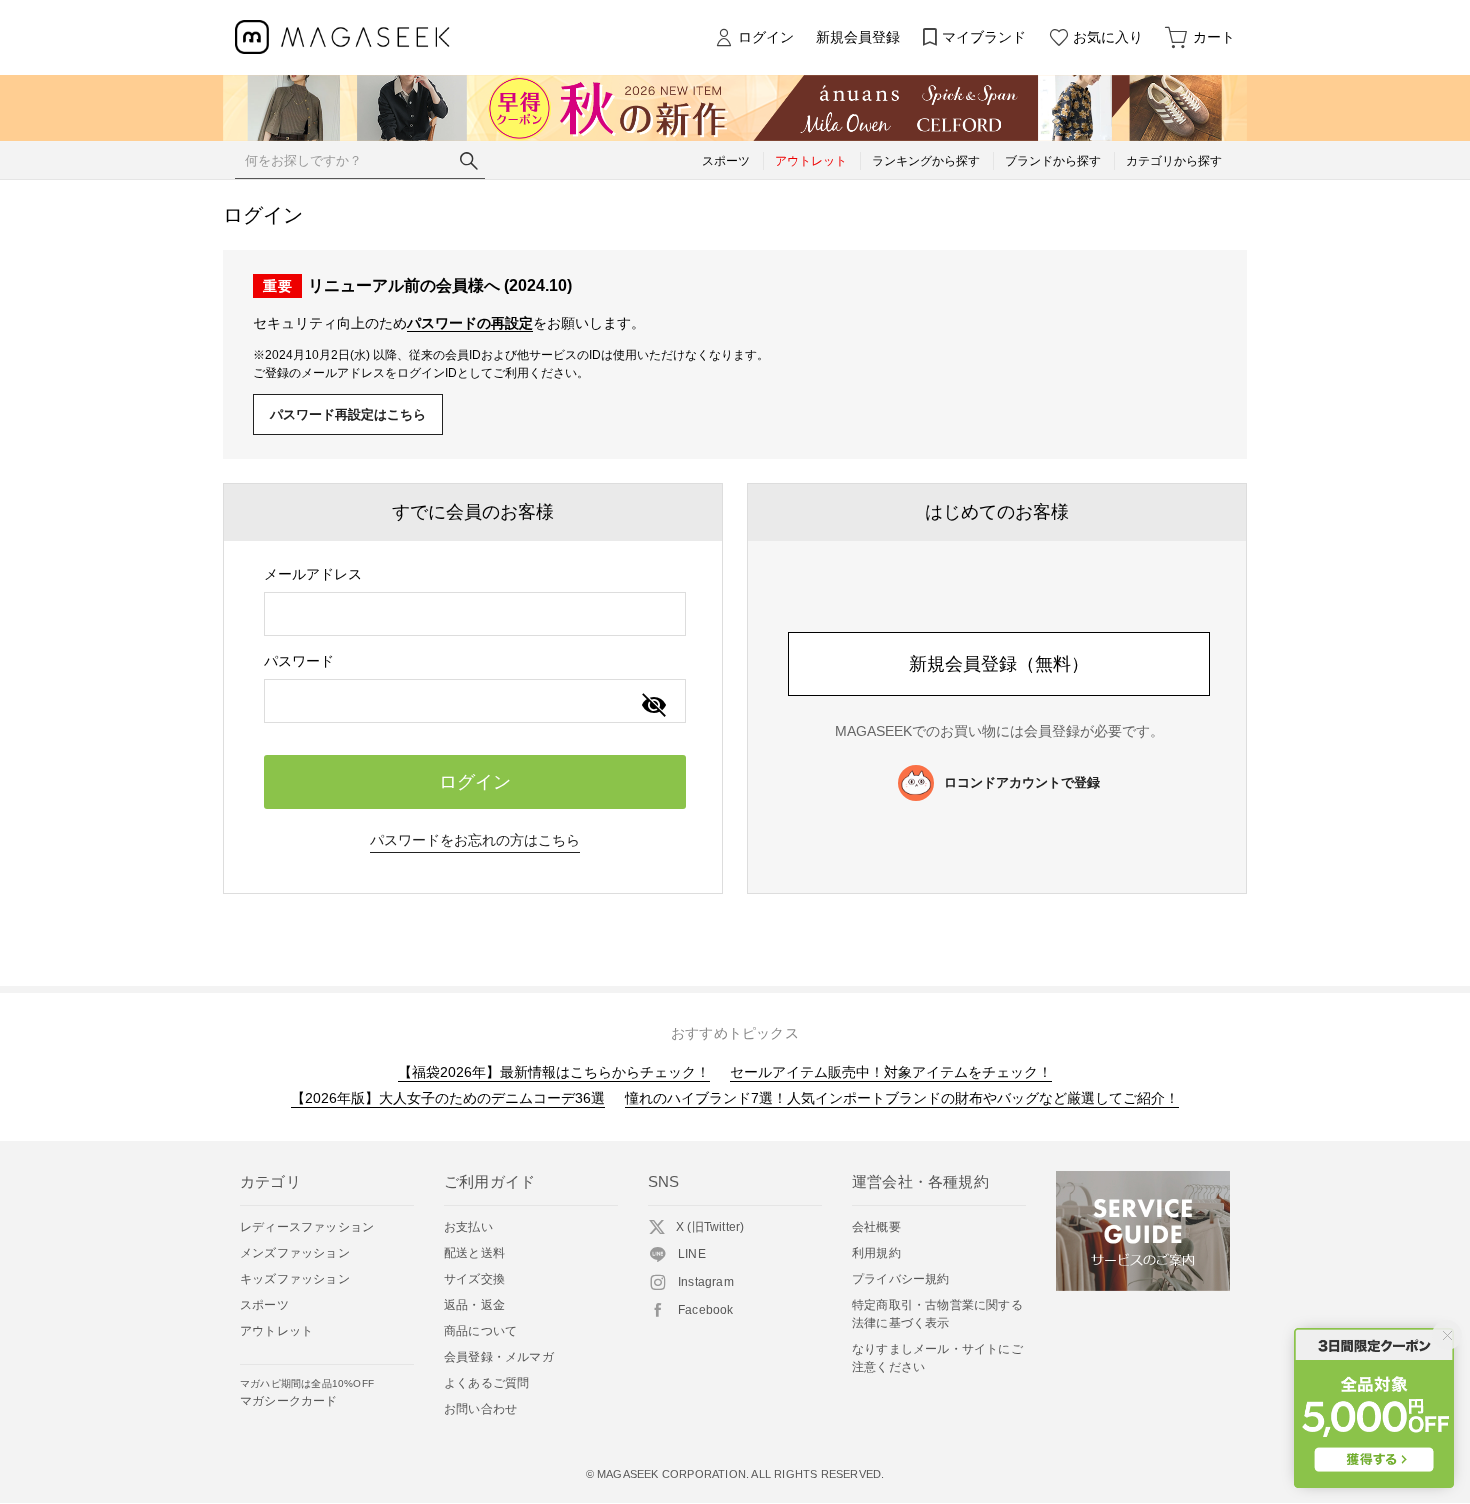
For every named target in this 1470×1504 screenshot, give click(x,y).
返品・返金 (474, 1305)
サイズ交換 (474, 1279)
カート (1214, 37)
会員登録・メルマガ (499, 1357)
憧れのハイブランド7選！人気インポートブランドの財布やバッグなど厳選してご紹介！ (902, 1098)
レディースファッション (307, 1227)
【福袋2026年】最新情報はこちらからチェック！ (554, 1072)
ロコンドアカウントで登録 (1022, 782)
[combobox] (475, 614)
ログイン (766, 37)
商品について (480, 1331)
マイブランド (984, 37)
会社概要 (876, 1227)
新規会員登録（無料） (999, 664)
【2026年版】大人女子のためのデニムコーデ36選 (448, 1098)
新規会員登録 (858, 37)
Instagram (706, 1282)
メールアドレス (313, 574)
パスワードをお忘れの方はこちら (475, 840)
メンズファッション (295, 1253)
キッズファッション (295, 1279)
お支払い (468, 1227)
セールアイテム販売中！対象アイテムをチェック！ (891, 1072)
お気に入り (1108, 37)
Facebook (706, 1310)
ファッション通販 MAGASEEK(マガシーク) (342, 37)
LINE (692, 1254)
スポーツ (264, 1305)
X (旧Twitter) (710, 1227)
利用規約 (876, 1253)
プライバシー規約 (901, 1279)
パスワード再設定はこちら (348, 414)
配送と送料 (474, 1253)
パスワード (299, 661)
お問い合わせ (480, 1409)
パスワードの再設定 (470, 323)
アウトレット (276, 1331)
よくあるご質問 (486, 1383)
